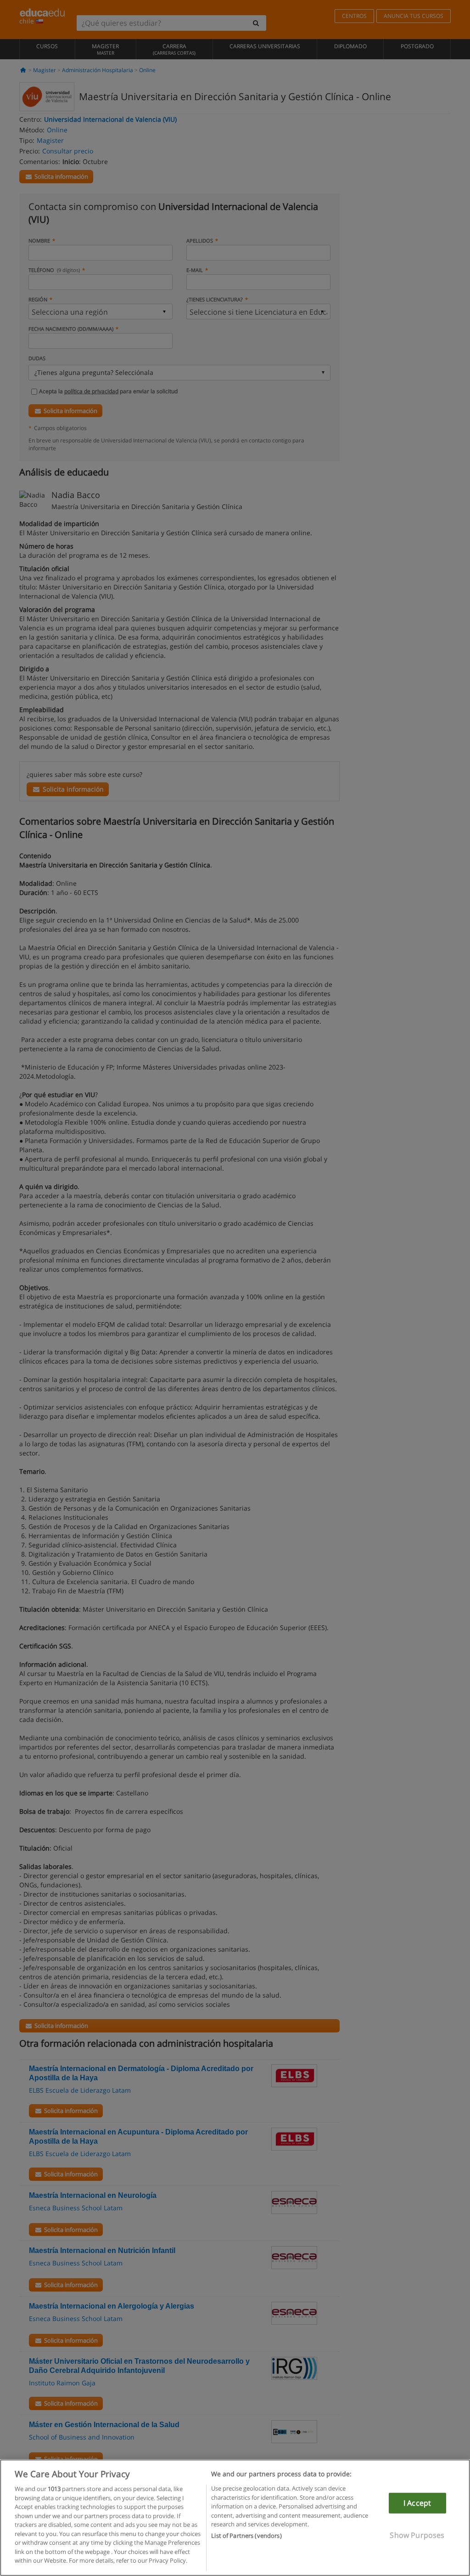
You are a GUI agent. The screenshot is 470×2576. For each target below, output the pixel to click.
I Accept (417, 2503)
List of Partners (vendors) (246, 2536)
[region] (235, 2518)
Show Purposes (417, 2535)
